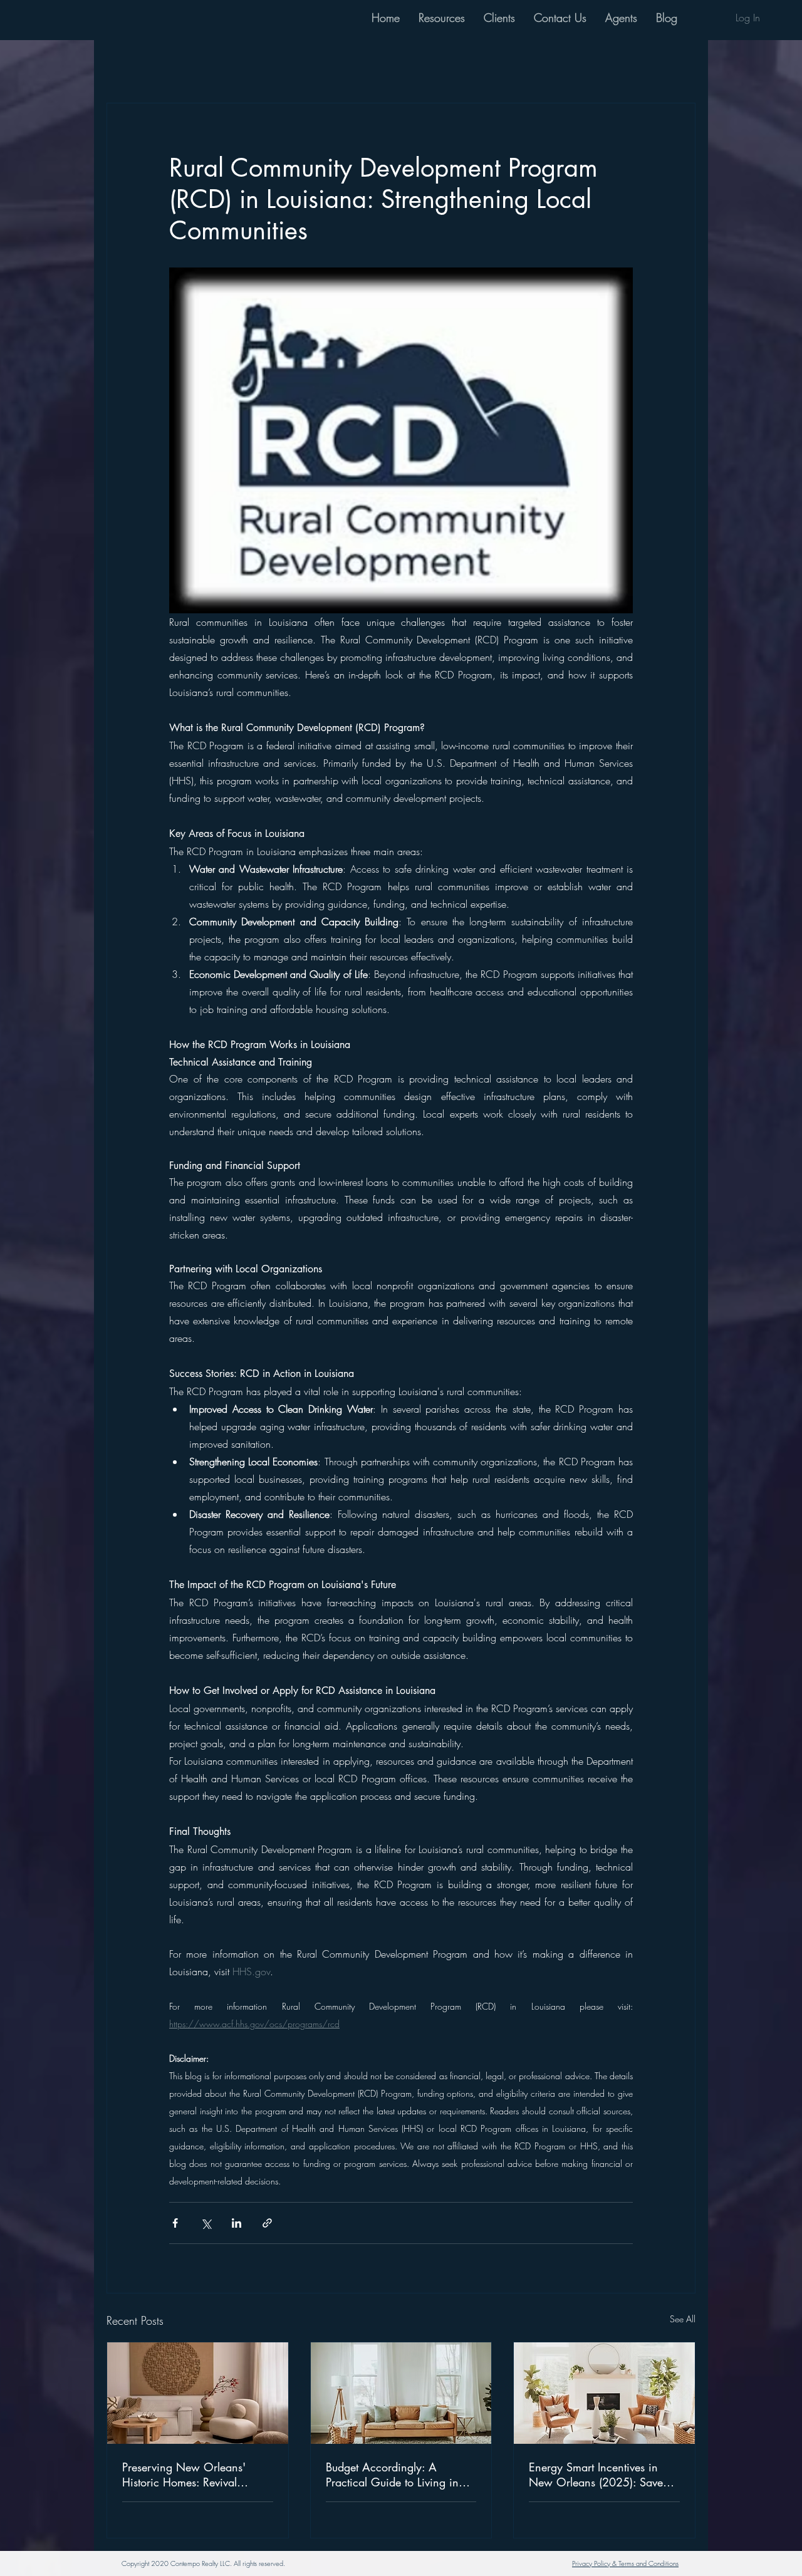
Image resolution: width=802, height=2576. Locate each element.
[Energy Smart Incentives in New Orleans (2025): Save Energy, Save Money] (604, 2393)
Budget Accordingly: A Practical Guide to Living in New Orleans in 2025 (392, 2475)
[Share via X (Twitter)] (206, 2223)
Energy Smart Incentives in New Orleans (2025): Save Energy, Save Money (596, 2475)
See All (683, 2319)
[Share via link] (267, 2223)
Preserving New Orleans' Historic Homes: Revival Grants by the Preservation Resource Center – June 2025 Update (195, 2475)
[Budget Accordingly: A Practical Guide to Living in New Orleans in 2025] (401, 2393)
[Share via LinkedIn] (237, 2223)
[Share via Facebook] (175, 2223)
